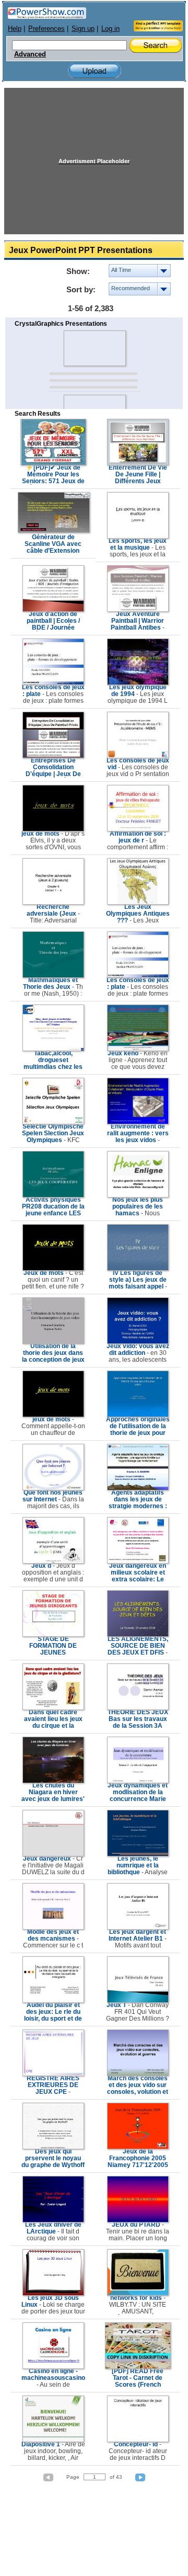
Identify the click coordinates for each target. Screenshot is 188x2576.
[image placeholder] (94, 348)
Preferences (46, 29)
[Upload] (95, 71)
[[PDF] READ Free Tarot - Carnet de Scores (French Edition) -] (138, 2367)
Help (15, 29)
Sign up (83, 29)
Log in (110, 29)
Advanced (30, 54)
